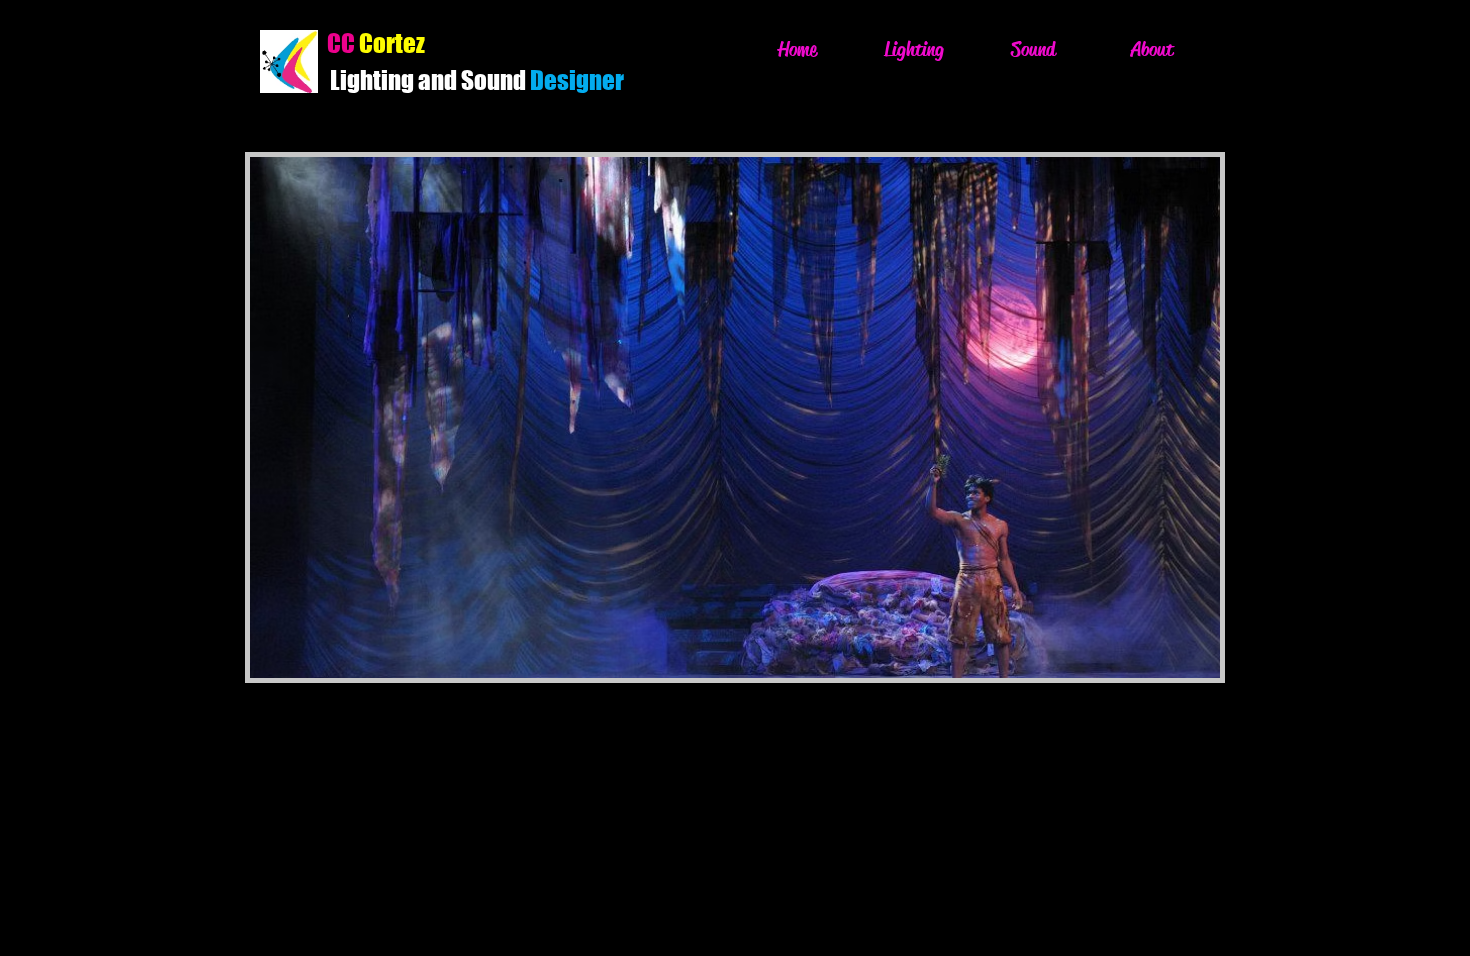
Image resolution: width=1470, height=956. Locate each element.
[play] (1171, 660)
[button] (720, 417)
